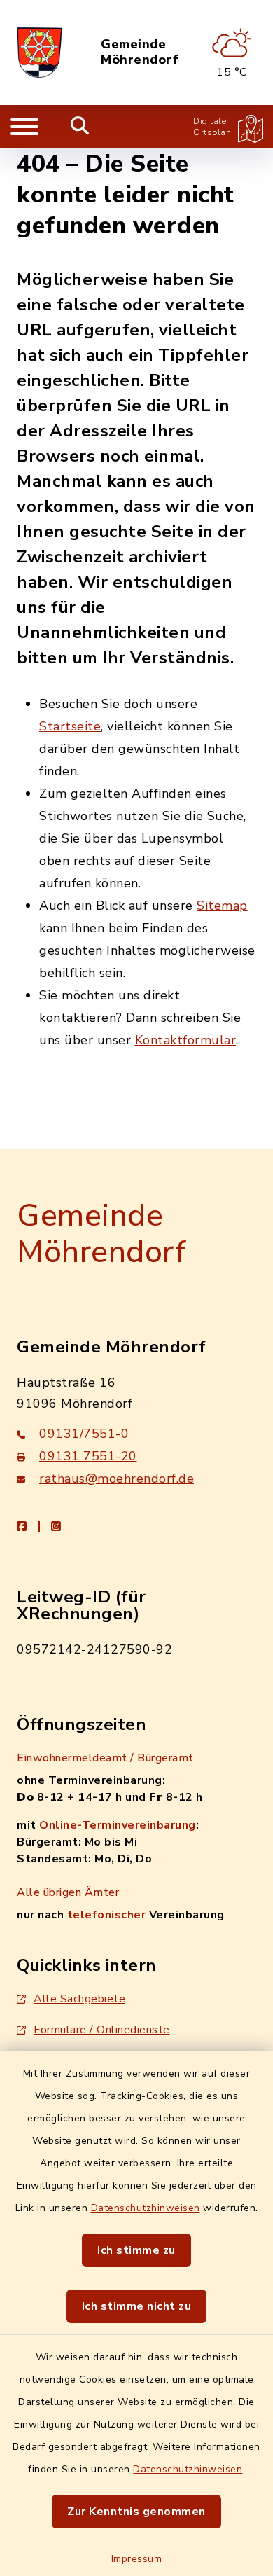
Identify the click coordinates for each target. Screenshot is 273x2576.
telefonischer (107, 1915)
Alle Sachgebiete (79, 1999)
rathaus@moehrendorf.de (117, 1479)
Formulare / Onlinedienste (102, 2030)
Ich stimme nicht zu (137, 2306)
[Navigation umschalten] (24, 127)
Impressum (137, 2559)
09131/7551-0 (84, 1434)
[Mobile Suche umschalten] (80, 127)
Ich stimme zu (136, 2250)
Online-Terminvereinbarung (118, 1825)
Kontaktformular (186, 1040)
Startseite (70, 726)
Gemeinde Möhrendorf (140, 52)
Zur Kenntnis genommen (136, 2512)
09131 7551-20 (88, 1456)
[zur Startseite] (40, 53)
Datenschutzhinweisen (146, 2208)
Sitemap (222, 906)
